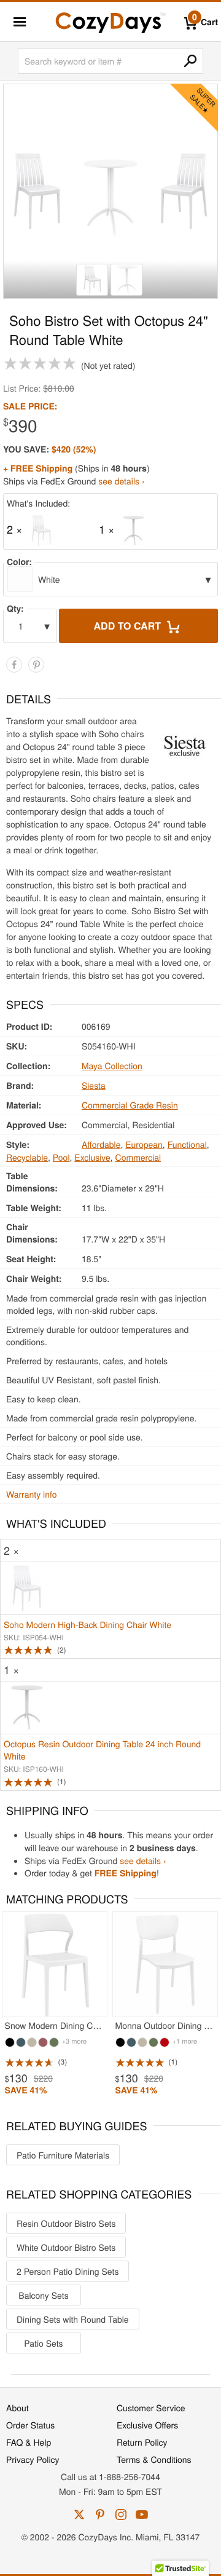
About (17, 2408)
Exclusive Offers (147, 2425)
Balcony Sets (43, 2295)
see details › (121, 481)
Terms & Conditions (154, 2459)
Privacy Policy (33, 2459)
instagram (121, 2515)
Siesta (94, 1085)
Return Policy (142, 2442)
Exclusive (92, 1157)
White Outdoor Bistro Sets (66, 2247)
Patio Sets (43, 2343)
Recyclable (27, 1157)
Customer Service (151, 2408)
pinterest (100, 2515)
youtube (142, 2515)
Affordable (101, 1144)
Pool (61, 1157)
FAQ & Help (29, 2442)
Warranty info (31, 1494)
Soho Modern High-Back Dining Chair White (87, 1624)
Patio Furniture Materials (63, 2155)
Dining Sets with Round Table (73, 2319)
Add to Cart (129, 626)
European (144, 1144)
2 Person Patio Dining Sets (68, 2271)
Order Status (30, 2425)
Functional (187, 1144)
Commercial (138, 1157)
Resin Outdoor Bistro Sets (66, 2223)
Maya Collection (112, 1065)
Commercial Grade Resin (130, 1105)
